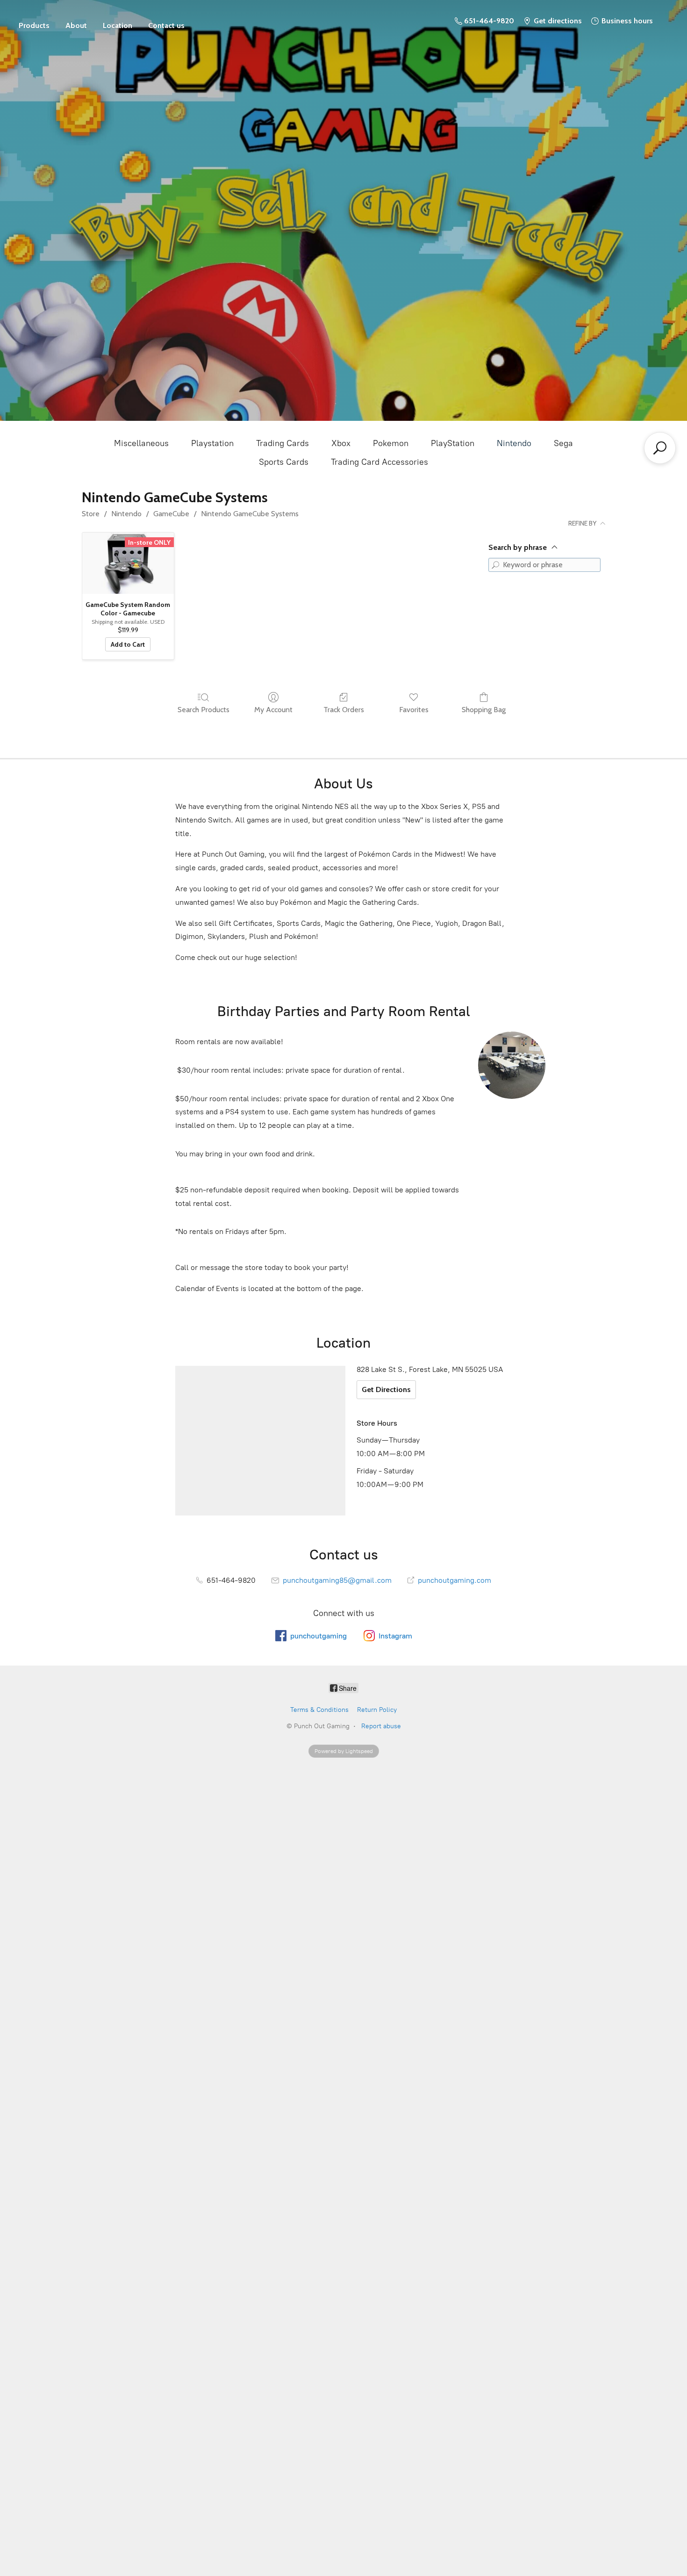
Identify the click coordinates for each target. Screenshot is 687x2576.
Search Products (204, 710)
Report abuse (381, 1726)
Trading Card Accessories (379, 462)
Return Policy (377, 1710)
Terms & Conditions (319, 1710)
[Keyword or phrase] (495, 565)
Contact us (166, 25)
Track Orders (344, 710)
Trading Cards (283, 443)
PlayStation (453, 443)
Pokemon (391, 443)
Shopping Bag (484, 710)
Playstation (212, 443)
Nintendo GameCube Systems (250, 514)
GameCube (171, 514)
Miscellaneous (141, 443)
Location (118, 25)
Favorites (414, 710)
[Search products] (660, 448)
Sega (563, 443)
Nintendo (514, 443)
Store (34, 21)
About (76, 25)
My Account (273, 710)
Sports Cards (284, 462)
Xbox (341, 443)
